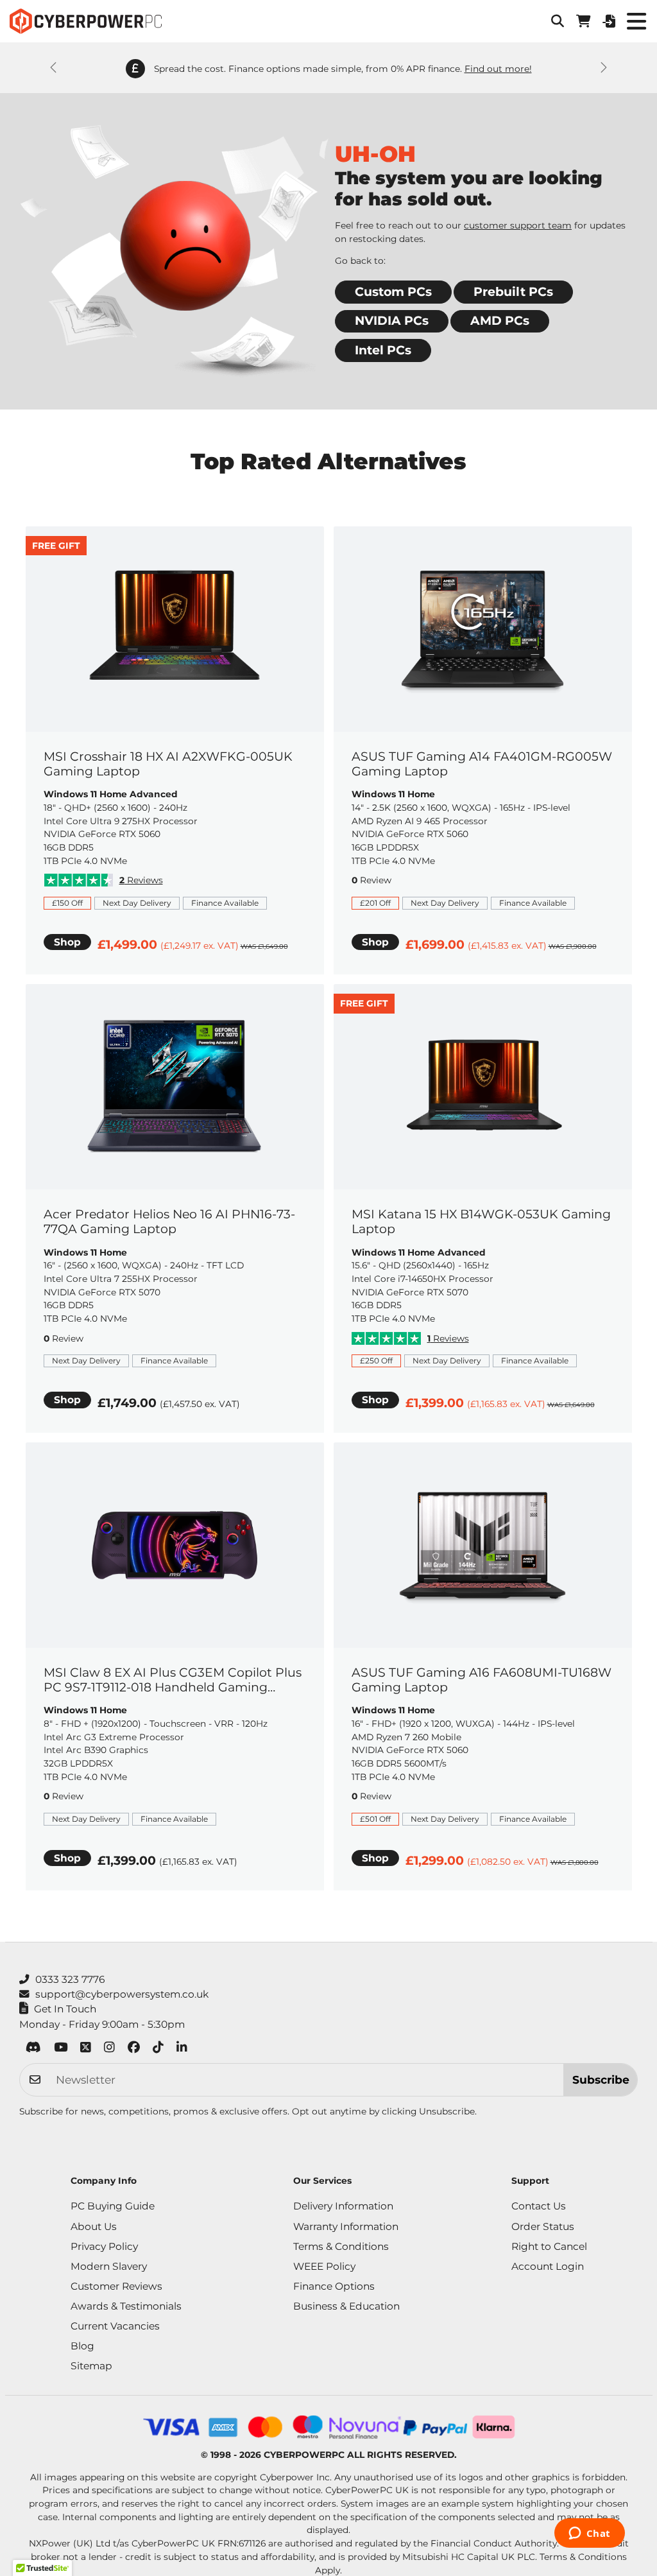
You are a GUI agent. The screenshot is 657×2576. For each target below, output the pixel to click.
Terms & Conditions (341, 2246)
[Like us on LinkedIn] (182, 2049)
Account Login (548, 2266)
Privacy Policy (104, 2246)
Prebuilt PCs (513, 292)
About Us (94, 2226)
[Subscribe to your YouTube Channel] (61, 2049)
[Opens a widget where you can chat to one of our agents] (589, 2534)
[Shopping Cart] (583, 21)
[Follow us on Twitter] (86, 2049)
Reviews (141, 880)
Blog (82, 2346)
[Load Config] (609, 21)
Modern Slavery (109, 2266)
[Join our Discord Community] (33, 2049)
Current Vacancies (115, 2326)
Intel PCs (383, 350)
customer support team (518, 225)
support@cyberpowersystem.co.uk (122, 1994)
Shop (67, 942)
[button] (558, 21)
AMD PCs (500, 321)
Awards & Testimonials (126, 2306)
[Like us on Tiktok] (158, 2049)
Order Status (543, 2226)
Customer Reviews (116, 2286)
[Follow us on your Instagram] (109, 2049)
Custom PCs (393, 292)
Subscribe (601, 2079)
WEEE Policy (324, 2266)
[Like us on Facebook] (134, 2049)
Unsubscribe (447, 2111)
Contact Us (539, 2206)
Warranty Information (346, 2226)
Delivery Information (343, 2206)
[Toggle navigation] (636, 21)
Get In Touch (65, 2009)
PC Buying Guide (113, 2206)
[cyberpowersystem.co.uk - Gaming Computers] (86, 21)
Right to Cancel (549, 2246)
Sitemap (91, 2366)
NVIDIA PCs (392, 321)
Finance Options (334, 2286)
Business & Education (346, 2306)
